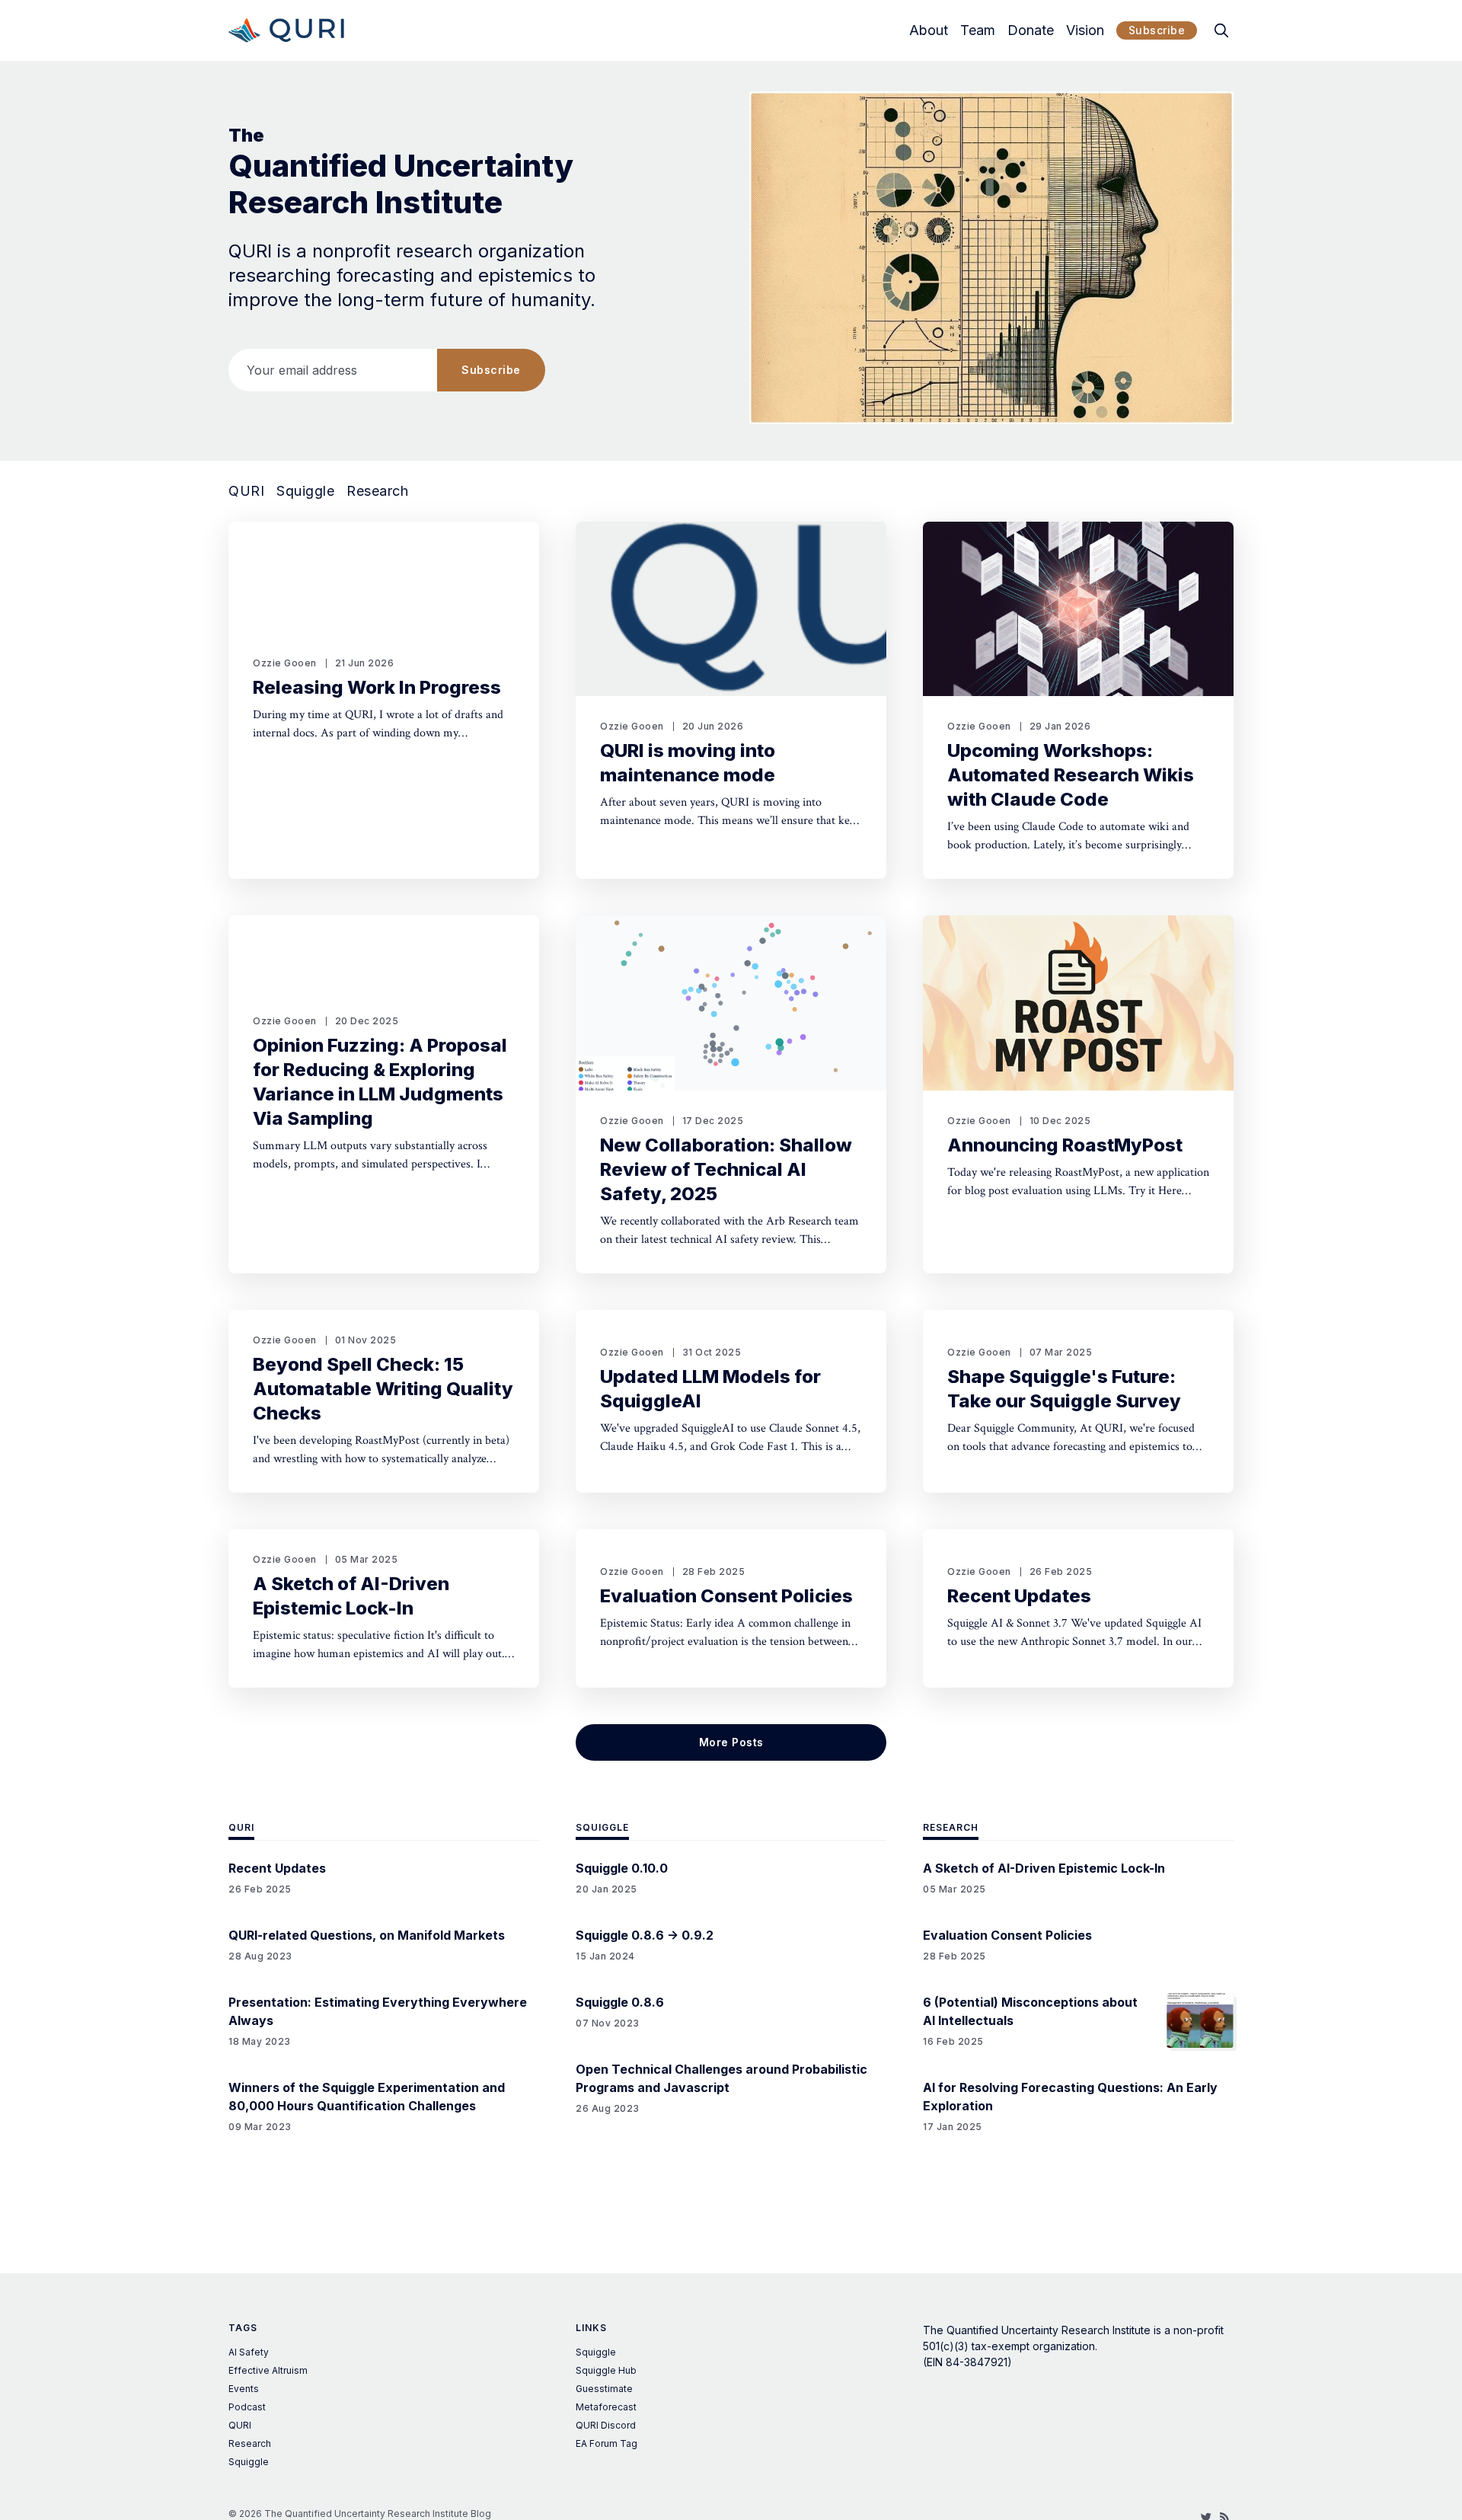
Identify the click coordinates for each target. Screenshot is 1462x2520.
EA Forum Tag (607, 2443)
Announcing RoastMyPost (1065, 1145)
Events (244, 2389)
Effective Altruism (268, 2370)
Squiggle (305, 491)
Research (377, 491)
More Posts (731, 1742)
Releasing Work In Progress (377, 687)
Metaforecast (606, 2407)
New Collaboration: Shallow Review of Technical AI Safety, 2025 (726, 1169)
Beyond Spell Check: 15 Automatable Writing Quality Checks (383, 1389)
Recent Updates (1019, 1596)
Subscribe (1157, 30)
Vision (1085, 30)
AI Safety (249, 2352)
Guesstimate (604, 2389)
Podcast (247, 2407)
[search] (1221, 30)
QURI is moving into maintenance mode (688, 763)
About (929, 30)
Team (978, 30)
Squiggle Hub (606, 2370)
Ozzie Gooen (285, 663)
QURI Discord (606, 2425)
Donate (1031, 30)
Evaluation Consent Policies (726, 1596)
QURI (246, 491)
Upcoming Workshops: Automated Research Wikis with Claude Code (1071, 775)
